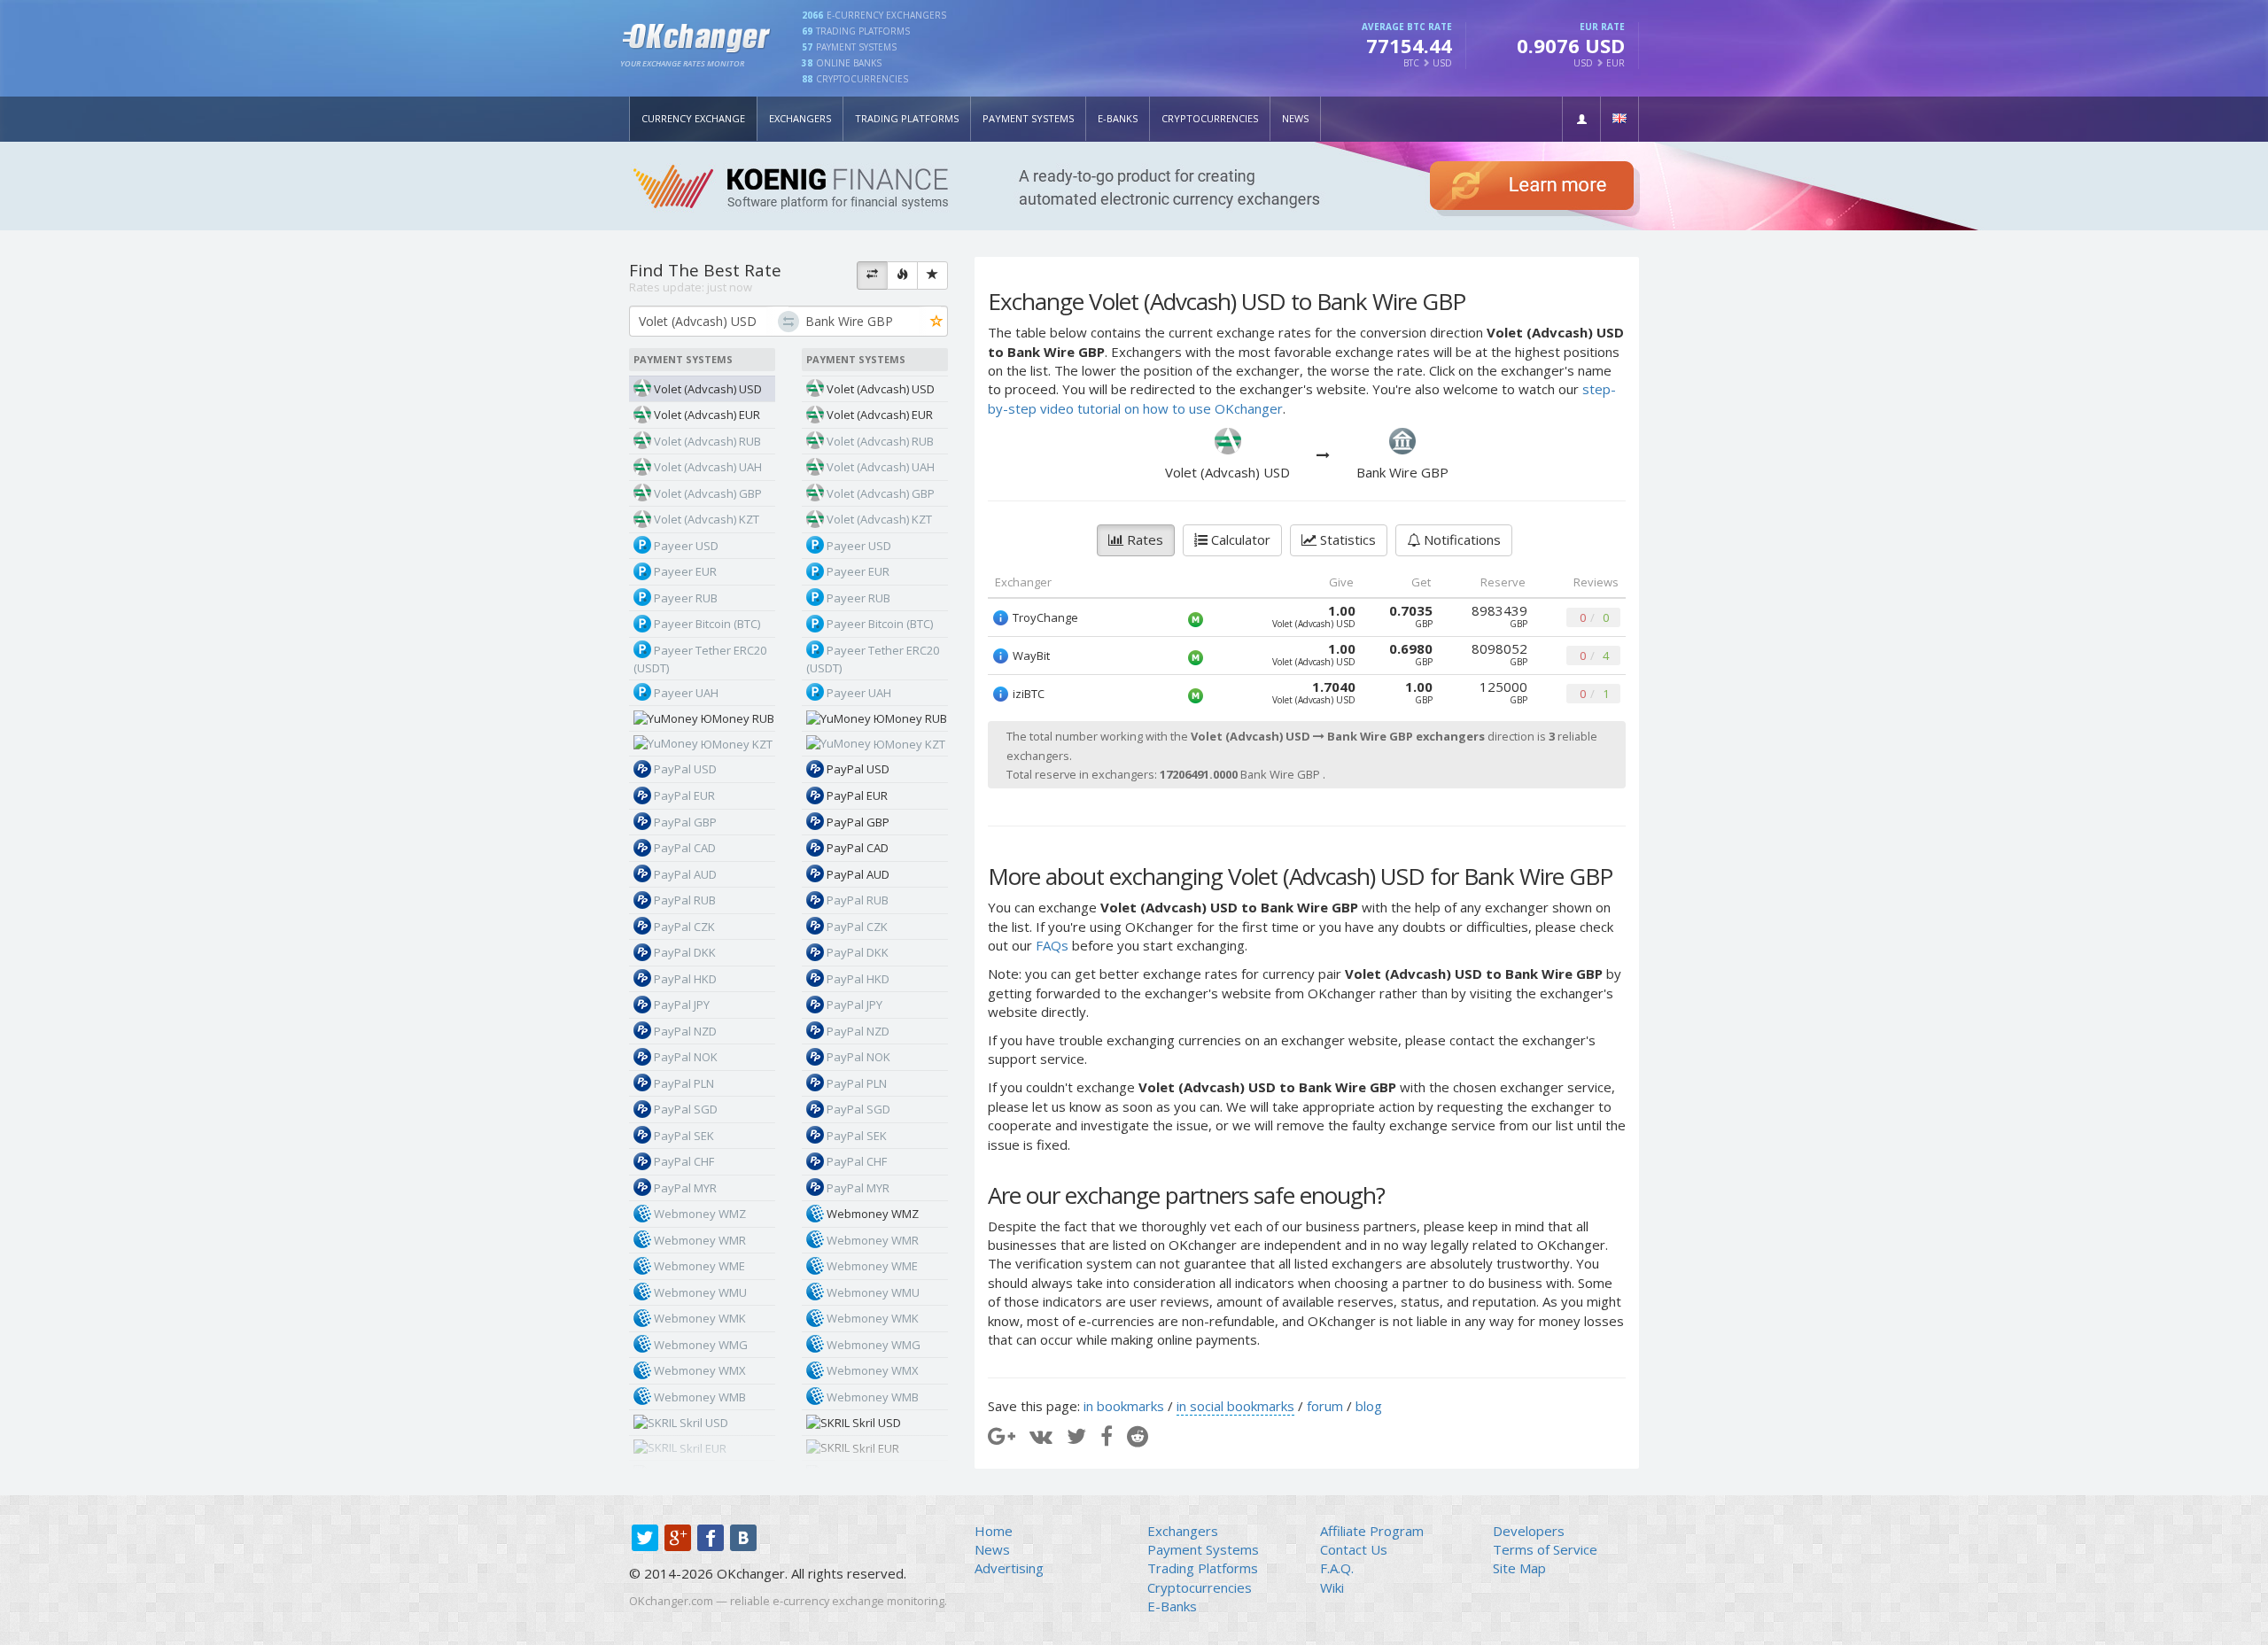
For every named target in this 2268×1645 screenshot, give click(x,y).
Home (994, 1531)
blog (1369, 1406)
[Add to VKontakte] (1041, 1435)
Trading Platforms (907, 118)
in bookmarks (1124, 1406)
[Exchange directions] (872, 275)
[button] (1581, 119)
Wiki (1332, 1587)
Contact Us (1354, 1549)
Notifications (1460, 539)
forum (1325, 1406)
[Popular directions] (902, 275)
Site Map (1519, 1568)
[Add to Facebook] (1107, 1435)
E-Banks (1118, 118)
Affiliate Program (1372, 1531)
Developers (1529, 1531)
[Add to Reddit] (1138, 1435)
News (1295, 118)
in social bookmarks (1235, 1406)
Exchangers (800, 118)
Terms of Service (1545, 1549)
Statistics (1346, 539)
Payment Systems (1028, 118)
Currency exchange (693, 118)
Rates (1143, 539)
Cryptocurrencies (1210, 118)
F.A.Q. (1337, 1568)
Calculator (1239, 539)
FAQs (1052, 945)
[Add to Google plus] (1002, 1435)
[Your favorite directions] (932, 275)
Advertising (1009, 1568)
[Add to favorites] (937, 322)
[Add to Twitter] (1076, 1435)
